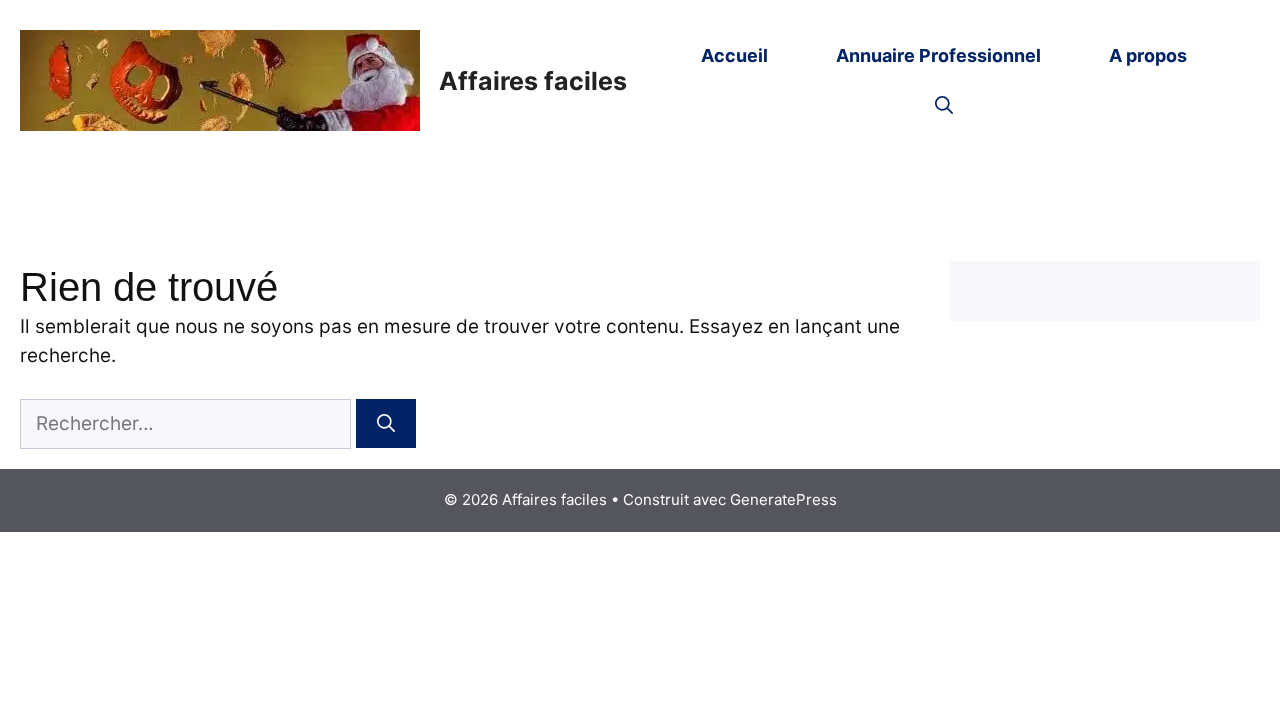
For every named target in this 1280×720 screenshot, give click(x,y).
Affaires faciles (533, 81)
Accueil (734, 55)
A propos (1148, 55)
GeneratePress (783, 499)
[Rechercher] (386, 423)
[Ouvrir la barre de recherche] (944, 106)
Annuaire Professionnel (938, 55)
